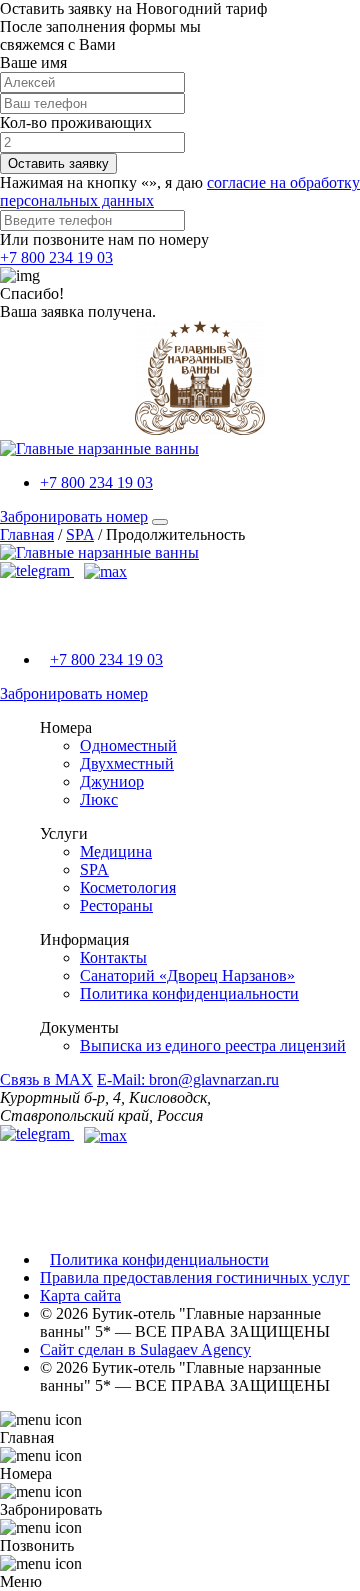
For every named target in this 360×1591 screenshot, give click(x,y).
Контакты (113, 957)
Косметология (128, 887)
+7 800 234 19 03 (56, 257)
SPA (94, 869)
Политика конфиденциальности (189, 993)
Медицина (116, 851)
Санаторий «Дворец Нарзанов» (187, 975)
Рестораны (116, 905)
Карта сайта (80, 1295)
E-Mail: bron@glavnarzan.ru (188, 1079)
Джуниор (112, 781)
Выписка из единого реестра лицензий (213, 1045)
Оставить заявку (58, 163)
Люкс (99, 799)
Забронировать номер (74, 516)
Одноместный (128, 745)
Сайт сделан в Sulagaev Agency (145, 1349)
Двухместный (127, 763)
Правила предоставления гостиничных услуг (195, 1277)
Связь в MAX (46, 1079)
